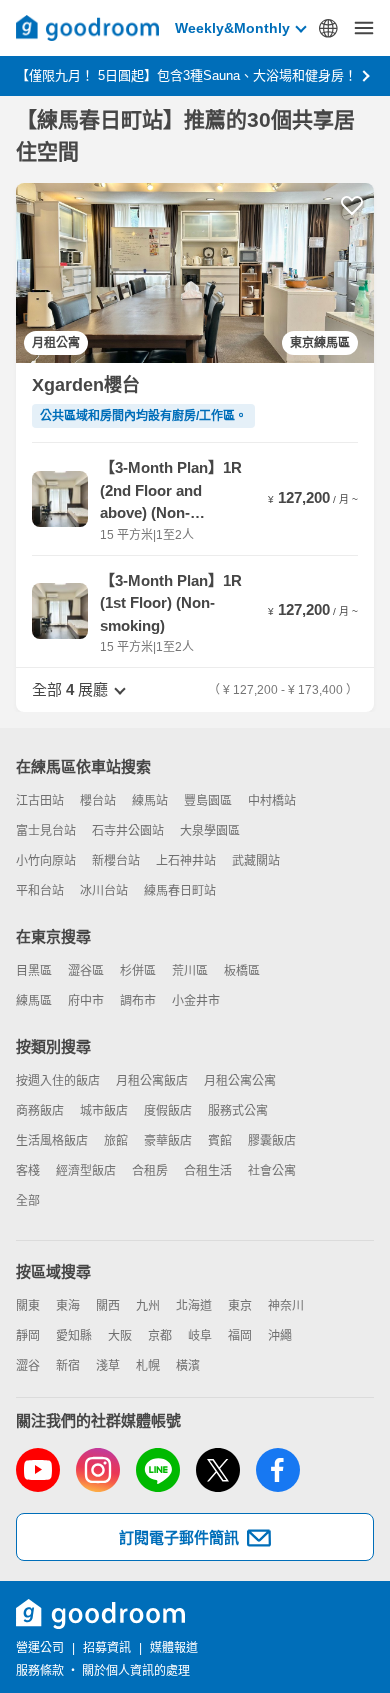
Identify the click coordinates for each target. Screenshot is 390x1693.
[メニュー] (364, 28)
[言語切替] (328, 28)
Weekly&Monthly (232, 28)
